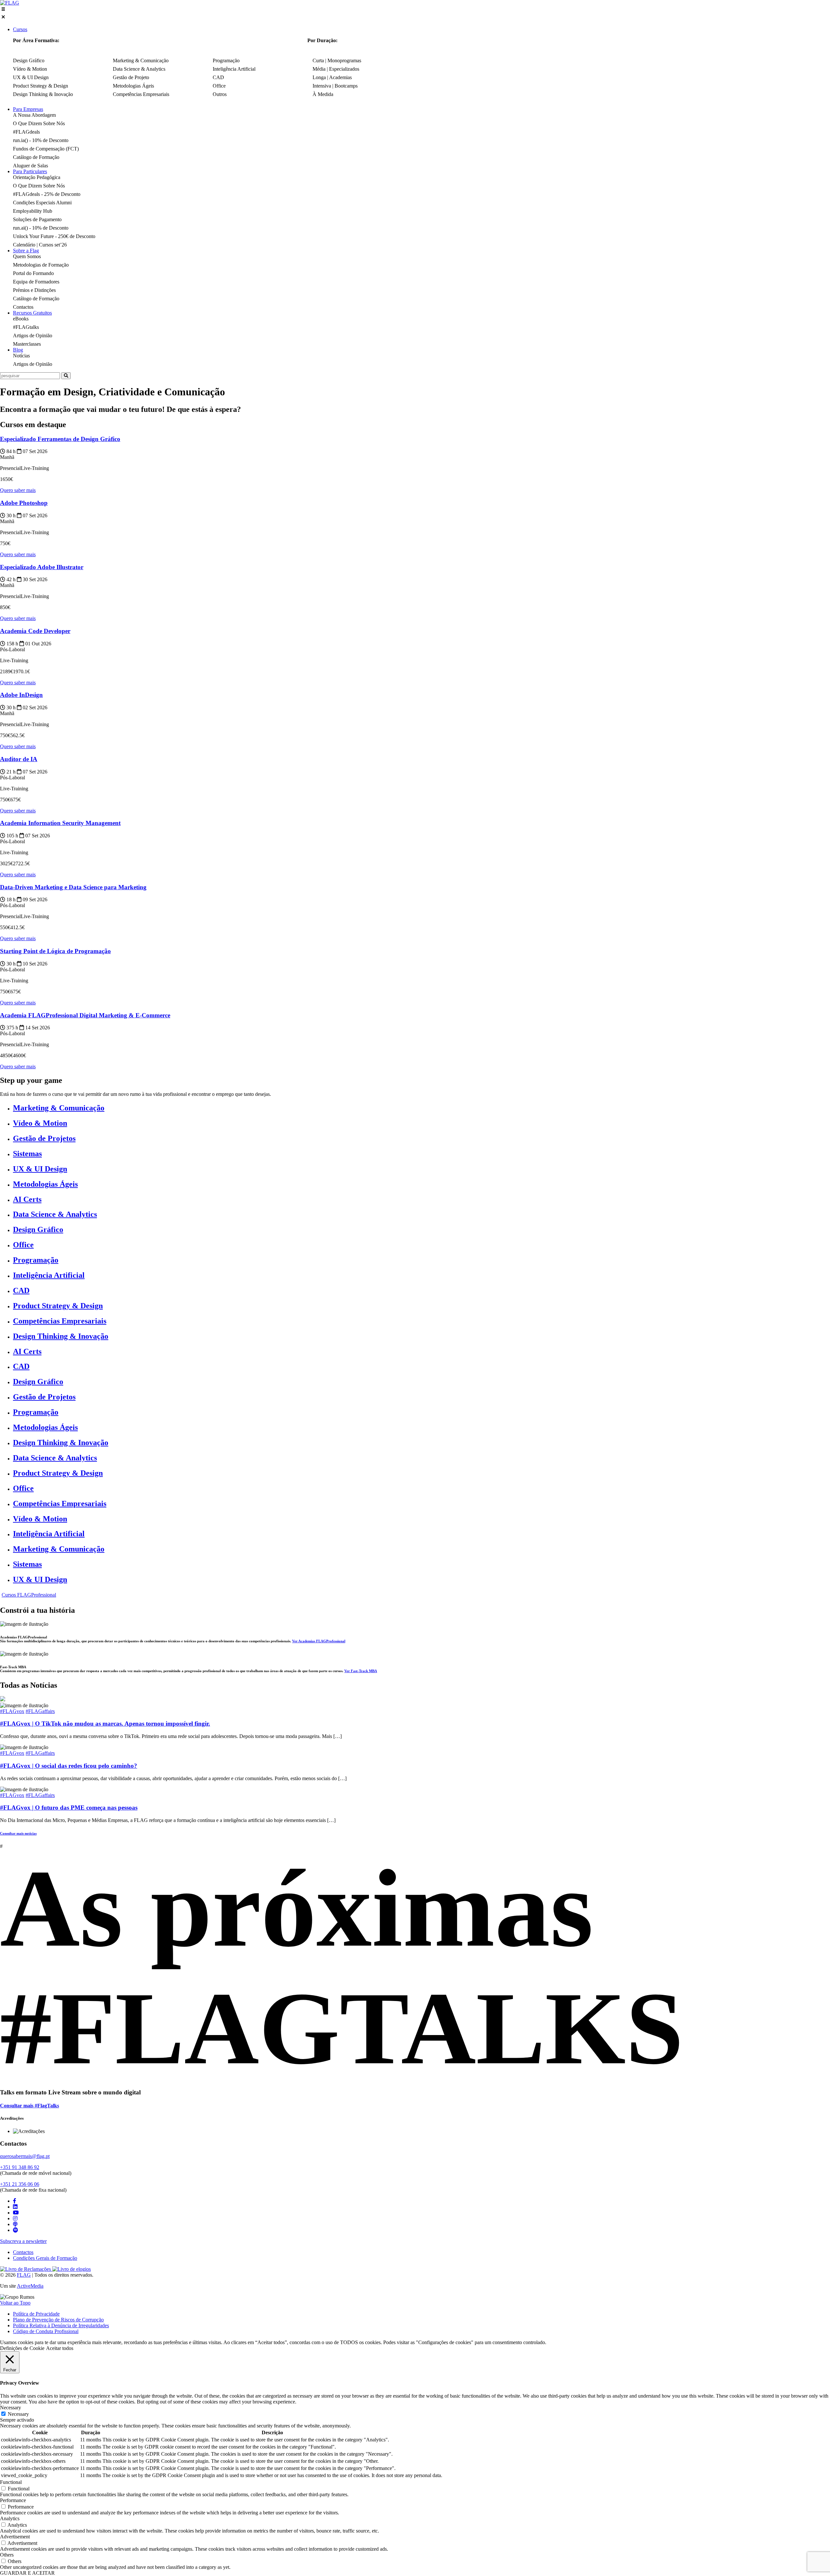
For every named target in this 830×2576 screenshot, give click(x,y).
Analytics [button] (10, 2518)
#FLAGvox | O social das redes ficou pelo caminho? (69, 1766)
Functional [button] (11, 2482)
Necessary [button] (11, 2408)
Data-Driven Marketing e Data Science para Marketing (73, 887)
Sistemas (27, 1154)
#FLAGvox (12, 1711)
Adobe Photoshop (24, 503)
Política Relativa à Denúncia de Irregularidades (61, 2325)
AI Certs (27, 1199)
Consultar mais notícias (18, 1833)
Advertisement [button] (15, 2537)
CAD (21, 1290)
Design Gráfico (38, 1229)
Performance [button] (13, 2500)
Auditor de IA (19, 759)
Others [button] (7, 2555)
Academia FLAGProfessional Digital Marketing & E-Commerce (85, 1015)
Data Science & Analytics (55, 1214)
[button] (415, 14)
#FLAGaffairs (40, 1711)
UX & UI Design (40, 1169)
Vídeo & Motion (40, 1123)
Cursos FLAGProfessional (29, 1595)
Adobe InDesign (21, 695)
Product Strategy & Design (58, 1306)
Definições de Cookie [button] (22, 2348)
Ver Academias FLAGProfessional (319, 1641)
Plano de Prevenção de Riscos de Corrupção (58, 2320)
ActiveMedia (30, 2286)
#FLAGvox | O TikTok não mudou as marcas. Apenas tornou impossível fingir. (105, 1724)
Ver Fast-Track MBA (361, 1671)
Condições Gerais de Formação (45, 2258)
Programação (36, 1260)
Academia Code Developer (35, 631)
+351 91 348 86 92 (20, 2167)
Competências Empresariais (60, 1321)
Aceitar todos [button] (60, 2348)
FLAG (24, 2275)
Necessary (18, 2414)
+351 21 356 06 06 (20, 2184)
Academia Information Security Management (60, 823)
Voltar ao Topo (15, 2303)
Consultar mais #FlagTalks (30, 2106)
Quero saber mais (18, 490)
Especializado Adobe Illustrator (42, 567)
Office (23, 1245)
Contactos (23, 2252)
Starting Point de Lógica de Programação (55, 951)
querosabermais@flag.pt (25, 2156)
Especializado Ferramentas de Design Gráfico (60, 439)
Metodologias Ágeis (45, 1184)
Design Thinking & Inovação (61, 1336)
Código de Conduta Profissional (46, 2331)
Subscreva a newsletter (23, 2241)
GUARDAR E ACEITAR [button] (27, 2573)
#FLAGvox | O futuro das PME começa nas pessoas (69, 1808)
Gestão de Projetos (44, 1138)
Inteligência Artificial (49, 1275)
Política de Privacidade (36, 2314)
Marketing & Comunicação (59, 1108)
